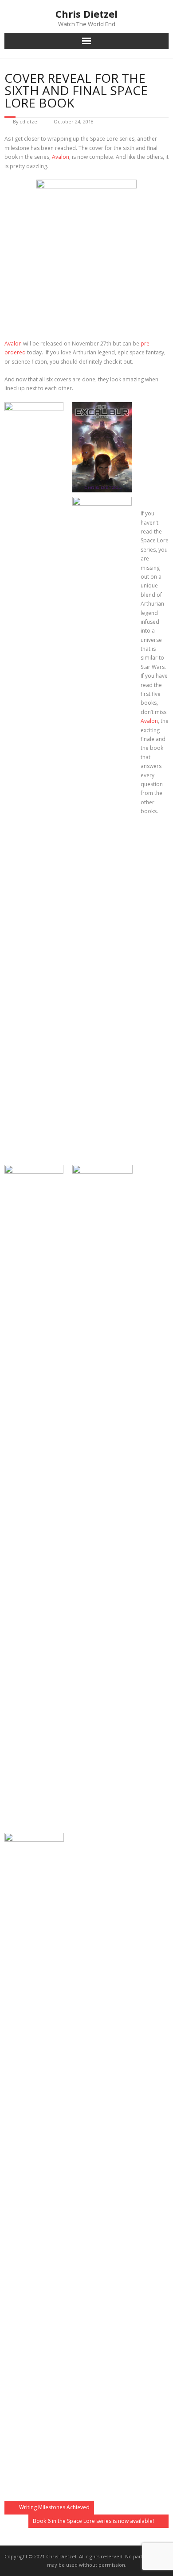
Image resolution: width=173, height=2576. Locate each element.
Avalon (61, 157)
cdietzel (29, 121)
